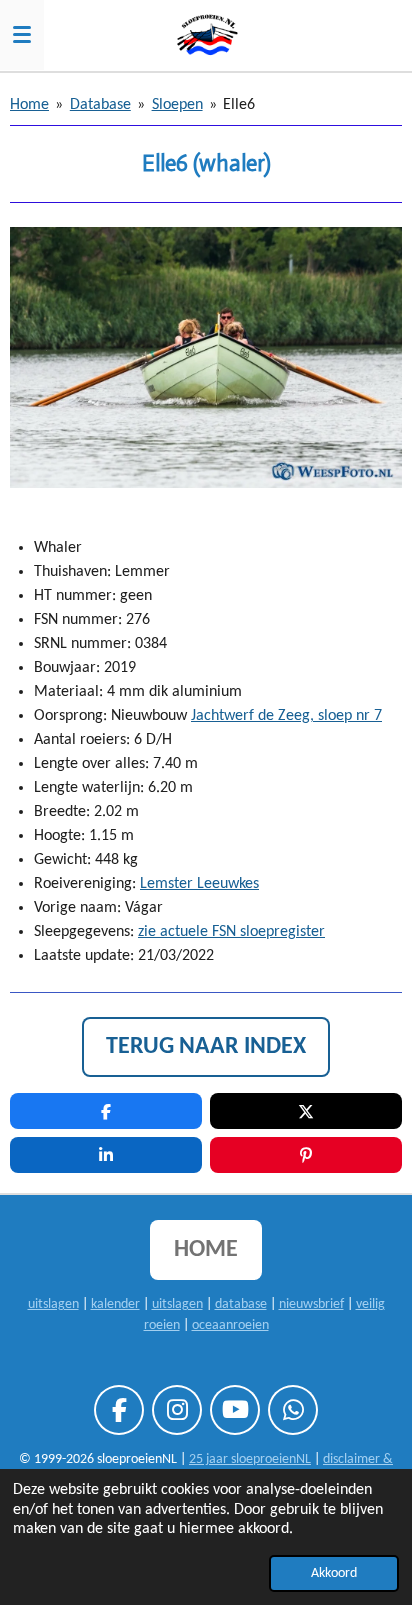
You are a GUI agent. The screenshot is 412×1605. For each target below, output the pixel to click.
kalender (115, 1304)
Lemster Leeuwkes (199, 884)
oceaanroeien (230, 1325)
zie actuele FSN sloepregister (231, 932)
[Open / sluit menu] (22, 35)
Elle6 (239, 105)
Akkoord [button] (334, 1573)
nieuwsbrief (311, 1304)
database (241, 1304)
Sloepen (177, 105)
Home (29, 105)
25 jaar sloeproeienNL (250, 1459)
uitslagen (53, 1304)
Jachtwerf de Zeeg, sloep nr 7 (286, 716)
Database (100, 105)
